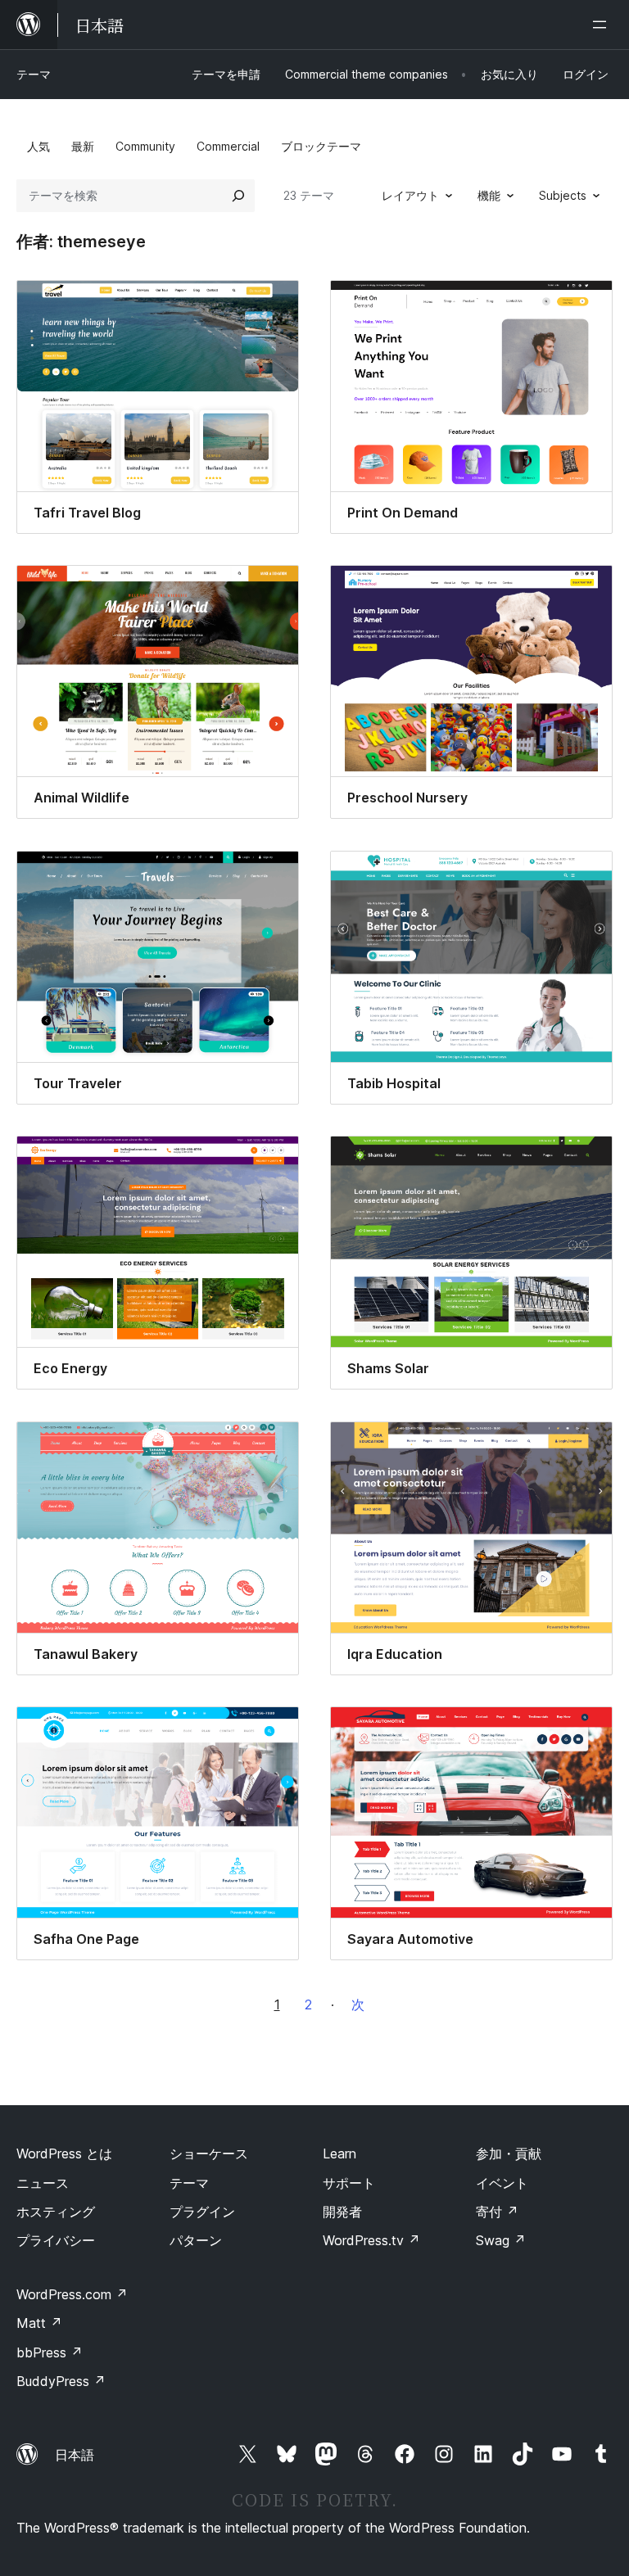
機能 (489, 195)
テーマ (34, 74)
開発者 (342, 2212)
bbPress (50, 2352)
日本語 (75, 2455)
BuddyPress (61, 2381)
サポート (349, 2183)
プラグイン (202, 2212)
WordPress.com (72, 2294)
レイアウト (410, 195)
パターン (196, 2240)
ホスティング (56, 2212)
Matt (39, 2323)
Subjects (563, 195)
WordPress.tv (371, 2240)
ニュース (43, 2183)
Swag (501, 2240)
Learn (339, 2153)
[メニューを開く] (603, 25)
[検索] (238, 196)
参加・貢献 (509, 2153)
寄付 (497, 2212)
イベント (502, 2183)
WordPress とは (64, 2153)
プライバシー (56, 2240)
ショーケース (209, 2153)
